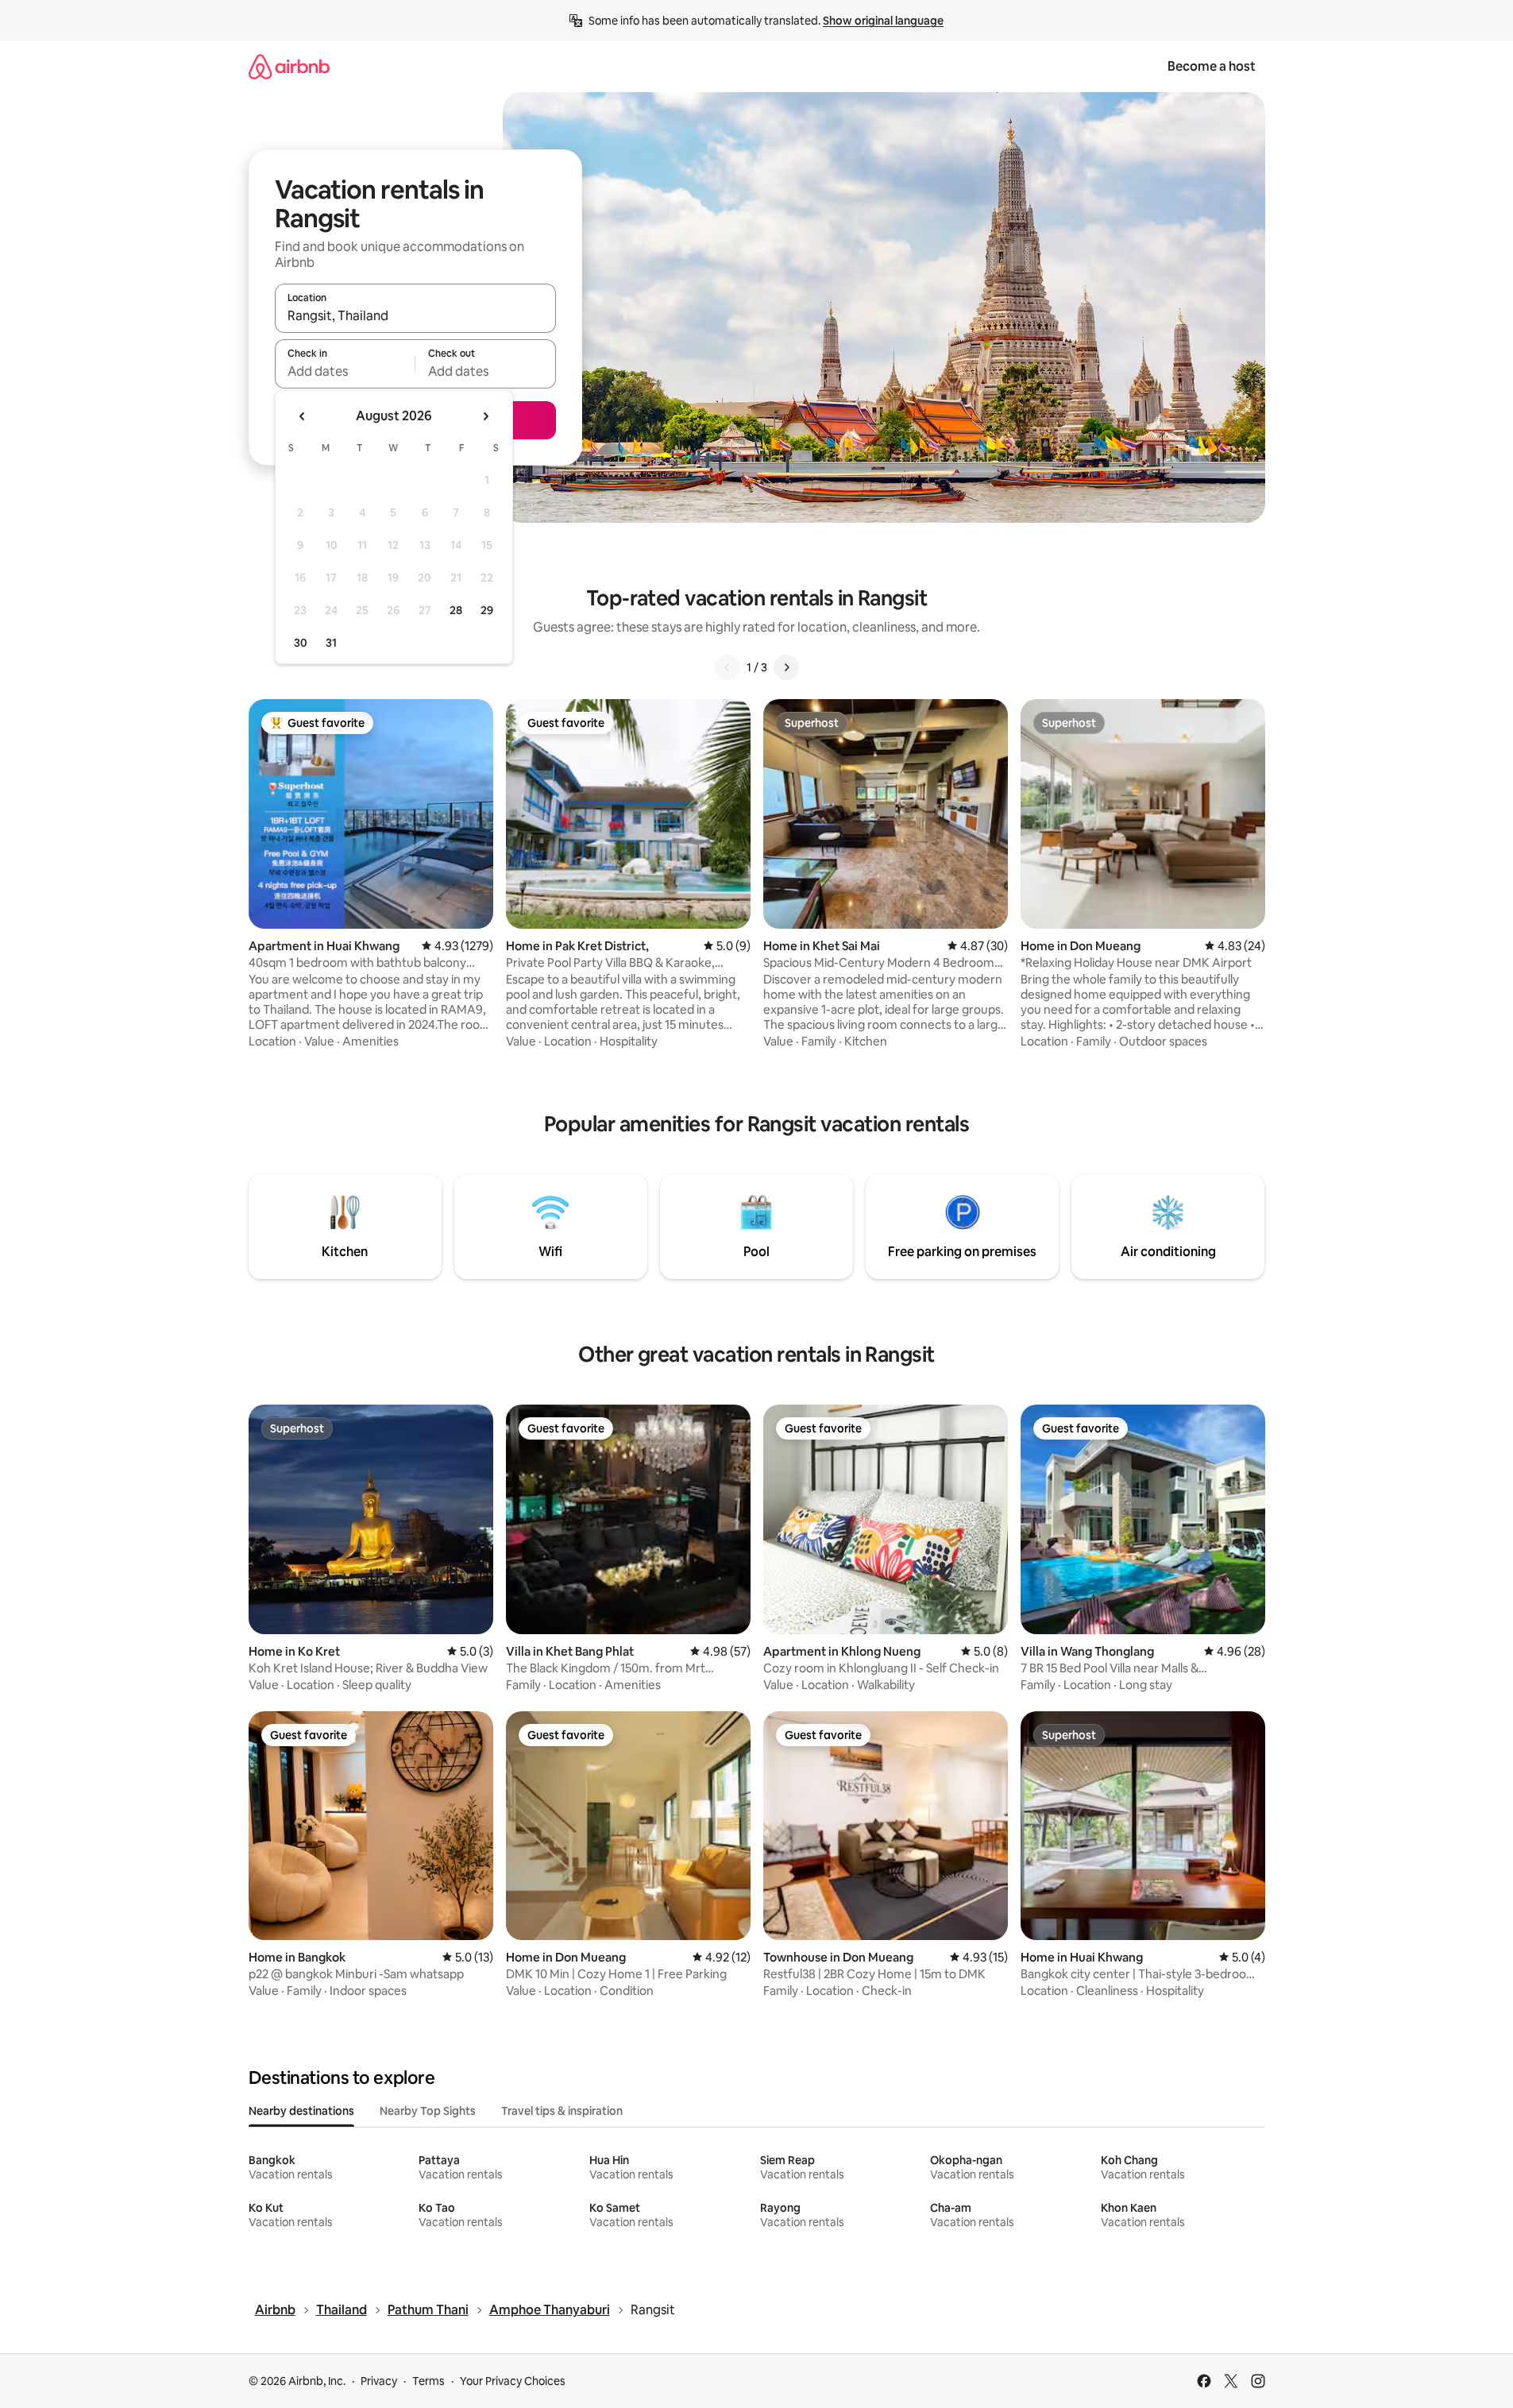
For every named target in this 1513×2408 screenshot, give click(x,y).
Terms (428, 2381)
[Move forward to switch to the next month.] (485, 416)
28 (456, 610)
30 (301, 643)
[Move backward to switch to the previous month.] (303, 416)
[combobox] (415, 315)
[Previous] (728, 667)
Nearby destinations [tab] (301, 2111)
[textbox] (345, 371)
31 (331, 643)
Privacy (379, 2381)
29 (487, 610)
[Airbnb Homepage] (289, 66)
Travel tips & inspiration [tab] (562, 2111)
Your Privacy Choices (513, 2381)
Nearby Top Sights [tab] (428, 2111)
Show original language (883, 21)
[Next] (786, 667)
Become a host (1212, 66)
